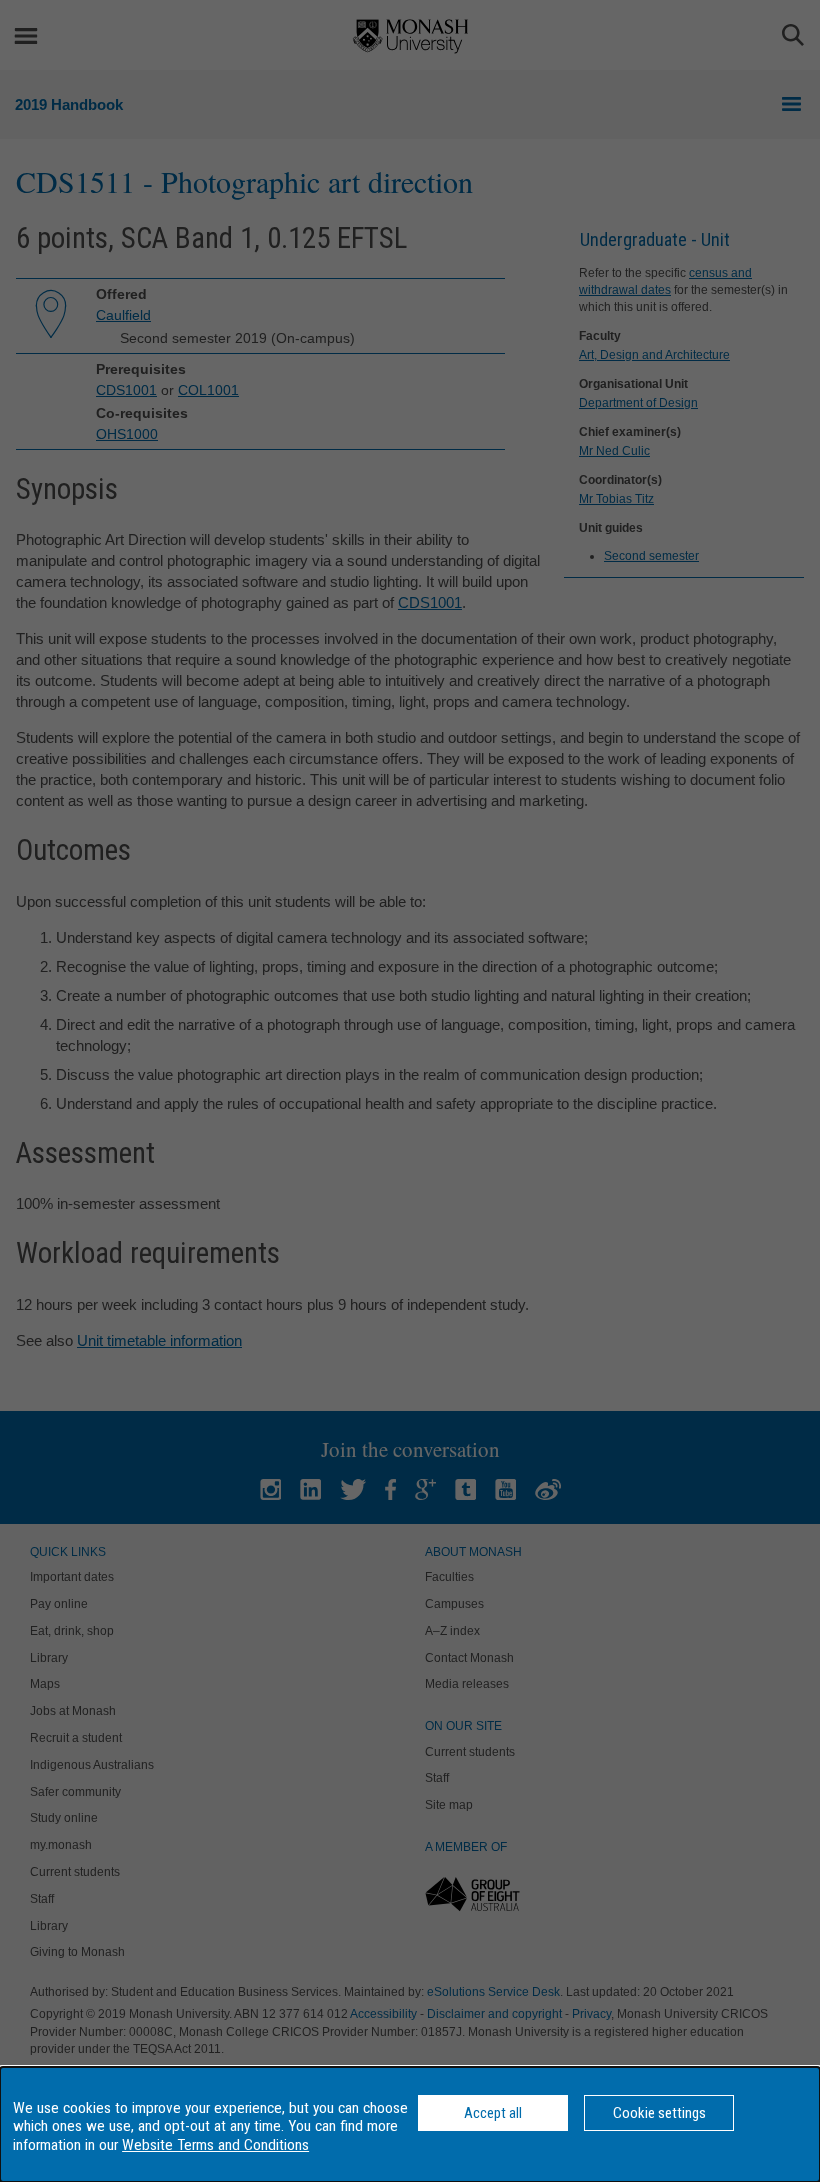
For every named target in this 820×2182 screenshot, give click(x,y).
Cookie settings (659, 2113)
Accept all (493, 2113)
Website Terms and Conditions (215, 2145)
